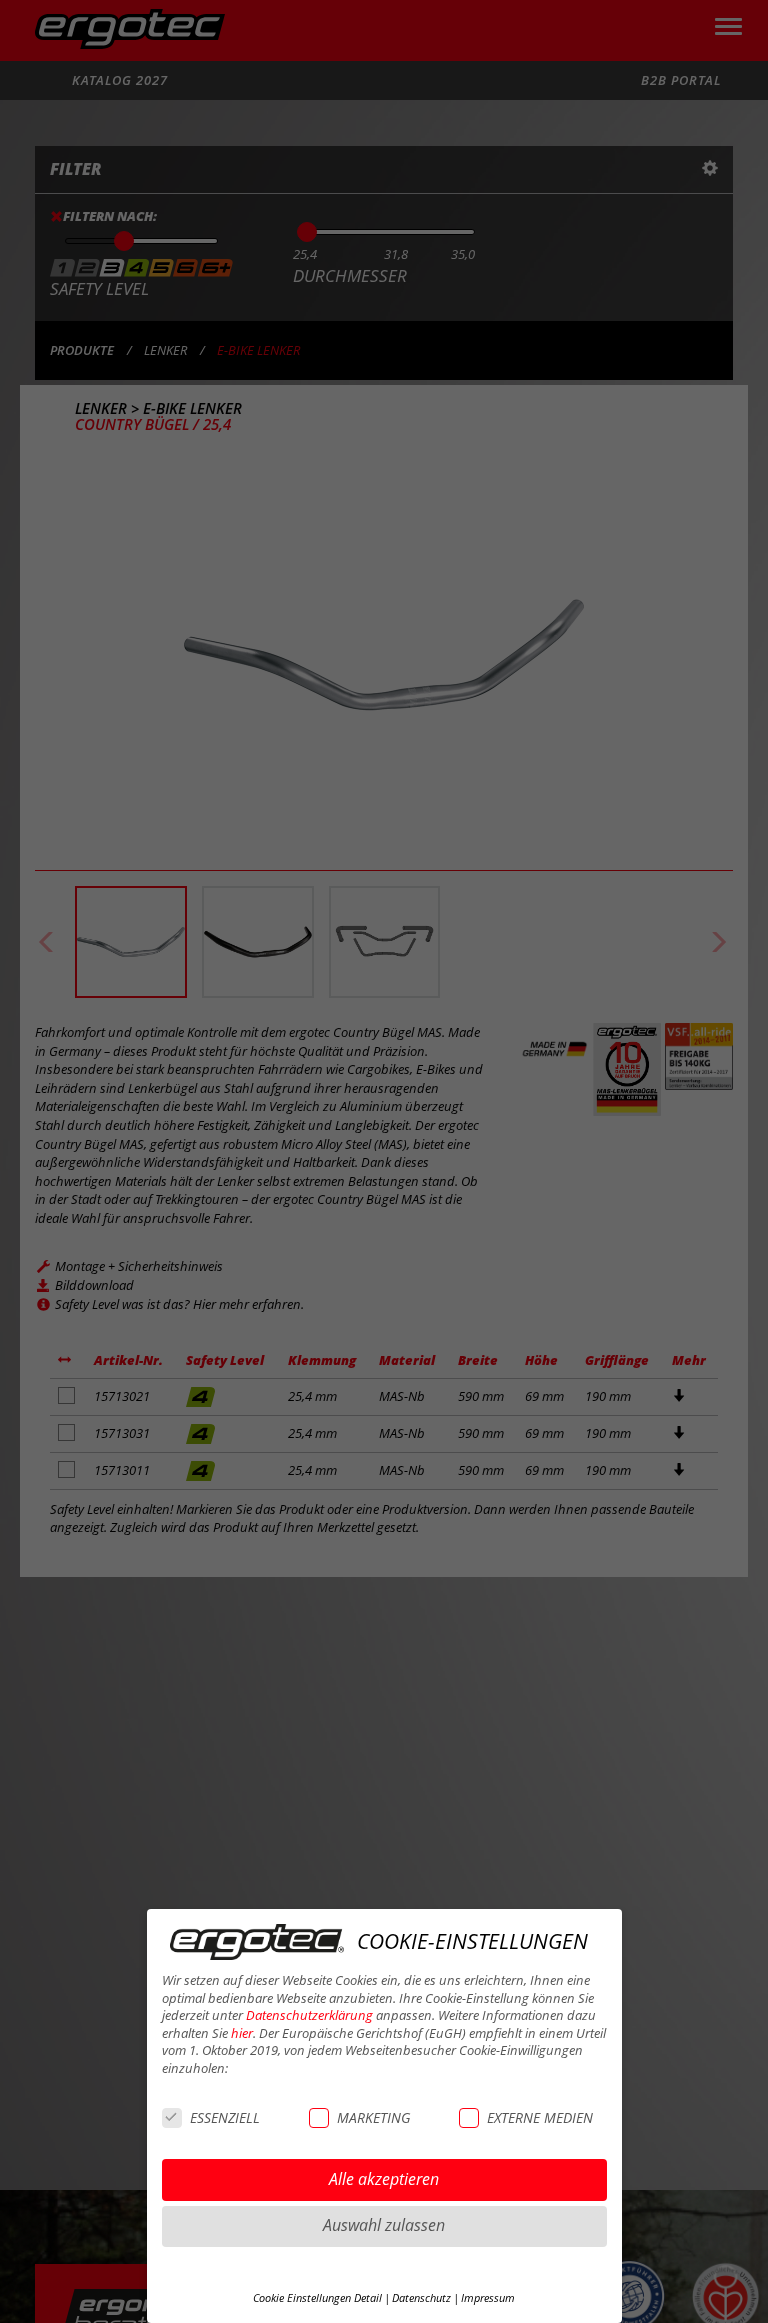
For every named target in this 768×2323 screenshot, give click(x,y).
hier (242, 2033)
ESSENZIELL (225, 2117)
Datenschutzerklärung (309, 2015)
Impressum (488, 2298)
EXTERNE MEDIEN (540, 2117)
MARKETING (373, 2117)
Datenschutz (421, 2298)
